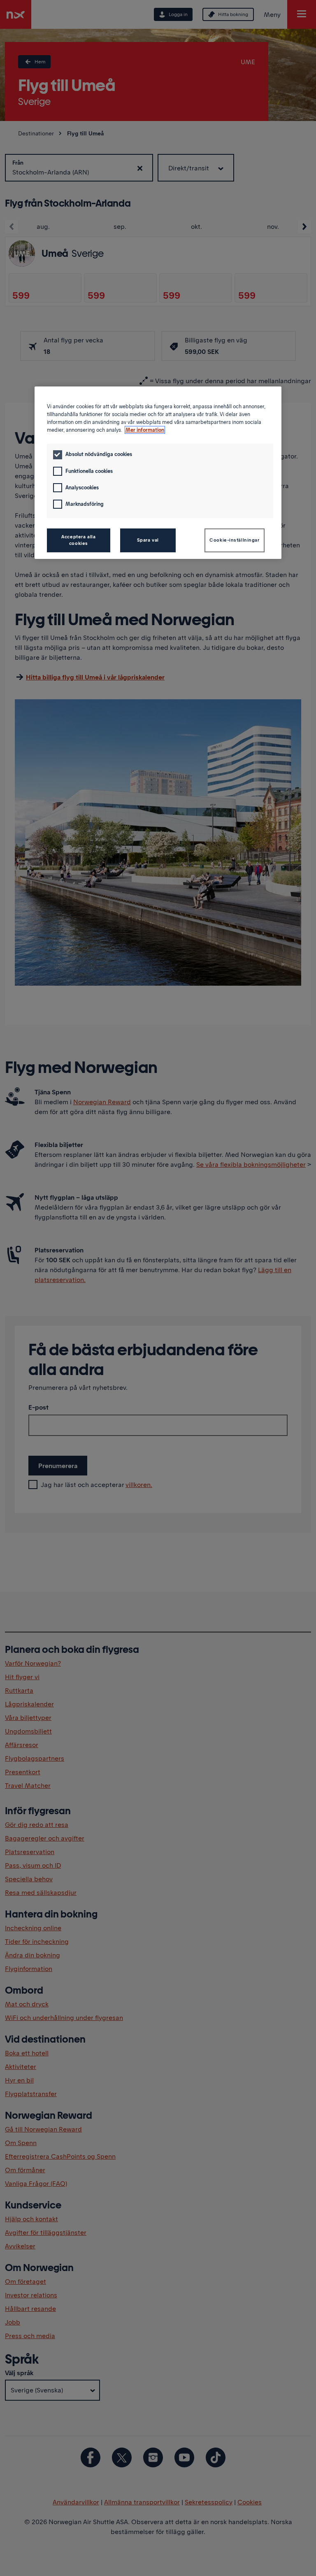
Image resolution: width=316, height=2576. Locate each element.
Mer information (145, 430)
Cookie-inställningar (234, 540)
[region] (158, 473)
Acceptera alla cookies (78, 540)
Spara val (148, 540)
